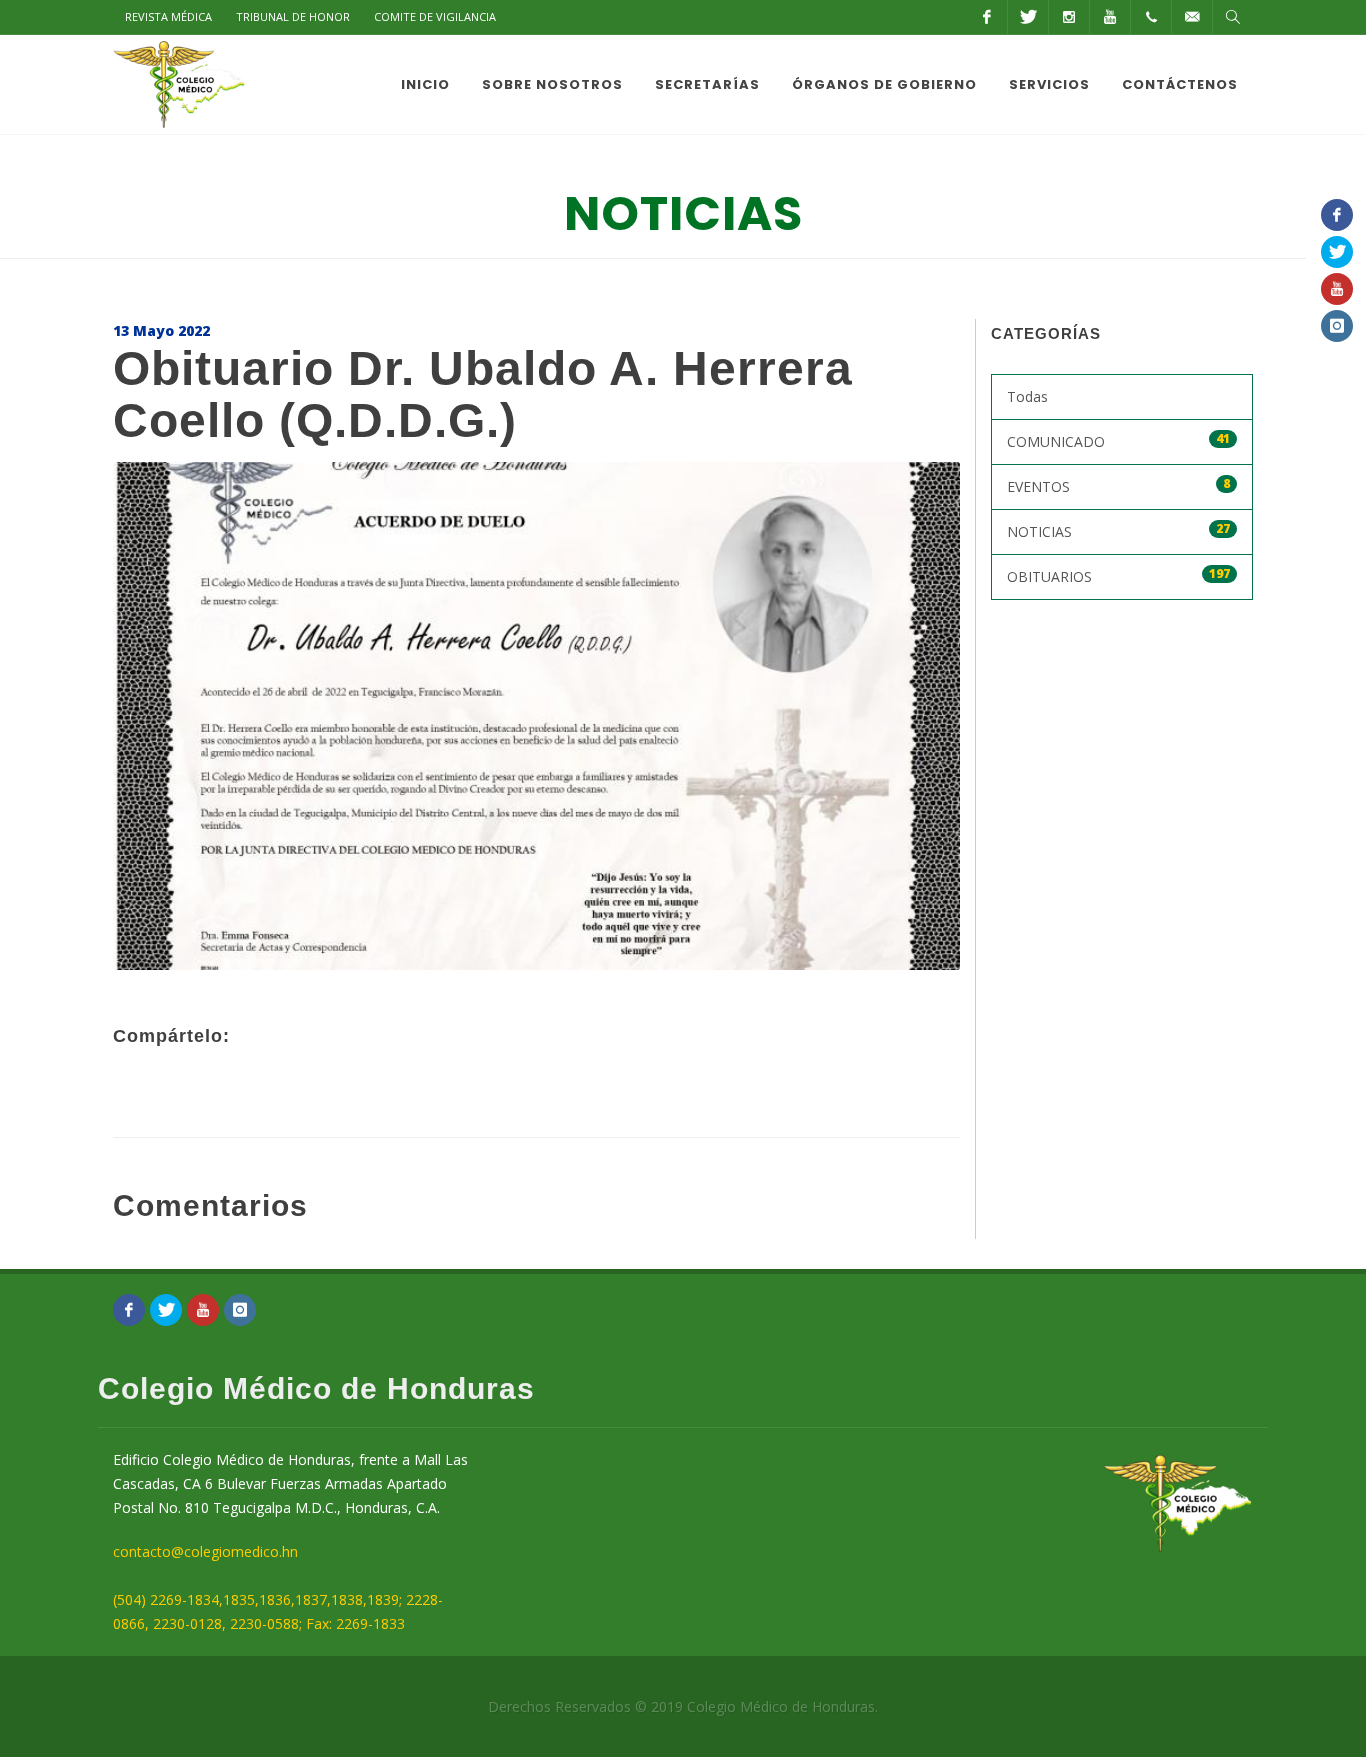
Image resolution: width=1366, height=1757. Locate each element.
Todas (1027, 396)
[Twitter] (1028, 17)
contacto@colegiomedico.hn (205, 1551)
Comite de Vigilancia (435, 16)
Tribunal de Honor (293, 16)
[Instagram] (1069, 17)
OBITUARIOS (1119, 575)
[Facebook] (987, 17)
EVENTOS (1119, 485)
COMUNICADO (1119, 440)
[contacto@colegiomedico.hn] (1192, 17)
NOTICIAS (1119, 530)
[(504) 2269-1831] (1151, 17)
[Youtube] (1110, 17)
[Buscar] (1233, 17)
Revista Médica (168, 16)
